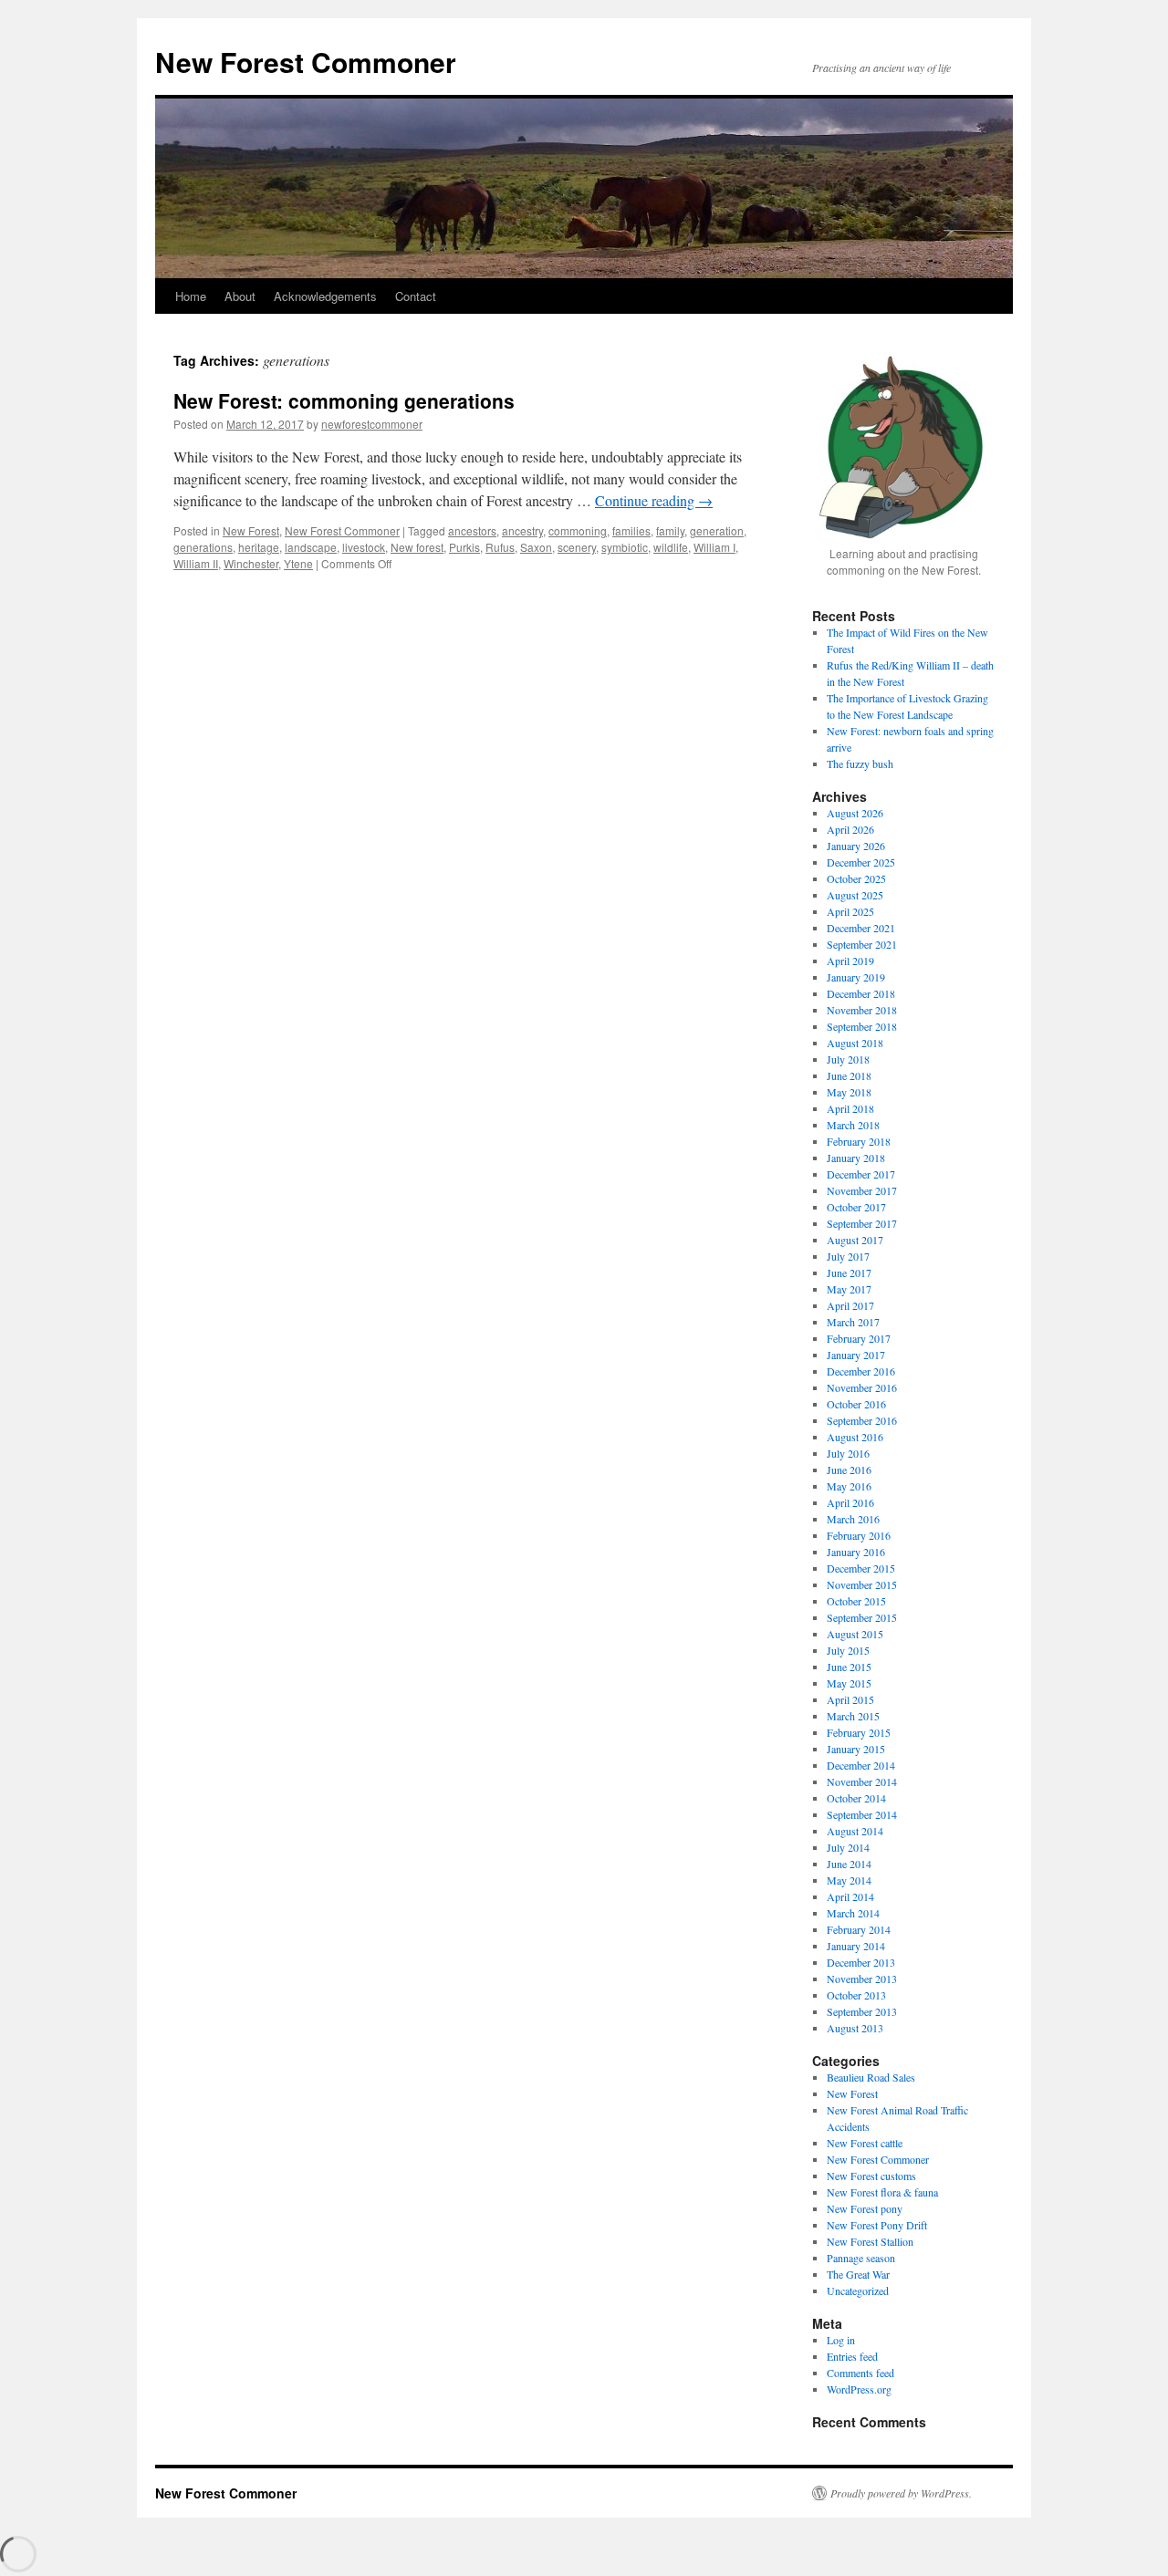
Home (191, 296)
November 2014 (862, 1781)
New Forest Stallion (870, 2241)
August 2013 (855, 2028)
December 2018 (861, 993)
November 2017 (862, 1190)
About (240, 296)
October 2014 (856, 1798)
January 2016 (856, 1552)
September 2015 (862, 1617)
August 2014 (855, 1831)
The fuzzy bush (860, 763)
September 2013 (862, 2011)
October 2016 (856, 1404)
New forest (417, 547)
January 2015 (856, 1749)
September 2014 (862, 1814)
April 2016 (850, 1502)
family (670, 530)
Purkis (464, 547)
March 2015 (853, 1716)
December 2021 (861, 928)
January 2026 (856, 846)
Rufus (500, 547)
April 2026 (850, 829)
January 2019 (856, 977)
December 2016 (861, 1371)
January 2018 (856, 1158)
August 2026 (855, 813)
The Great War (858, 2274)
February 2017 (859, 1338)
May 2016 (849, 1486)
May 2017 (849, 1289)
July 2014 (848, 1847)
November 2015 (862, 1584)
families (631, 530)
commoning (578, 530)
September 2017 (862, 1223)
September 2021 (862, 944)
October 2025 (856, 878)
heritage (259, 547)
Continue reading (654, 500)
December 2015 (861, 1568)
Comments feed (860, 2373)
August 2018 (855, 1043)
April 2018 (850, 1108)
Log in (841, 2340)
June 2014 (849, 1864)
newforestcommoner (372, 424)
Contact (416, 296)
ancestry (522, 530)
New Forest (251, 530)
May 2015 (849, 1683)
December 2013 (861, 1962)
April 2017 (850, 1305)
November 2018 (862, 1010)
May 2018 (849, 1092)
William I (714, 547)
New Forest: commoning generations (344, 400)
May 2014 (849, 1880)
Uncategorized (858, 2290)
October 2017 (856, 1207)
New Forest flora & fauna (882, 2192)
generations (203, 547)
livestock (364, 547)
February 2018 (859, 1141)
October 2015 (856, 1601)
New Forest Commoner (306, 62)
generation (717, 530)
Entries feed (852, 2356)
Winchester (251, 563)
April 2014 (850, 1896)
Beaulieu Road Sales (871, 2077)
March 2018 (853, 1125)
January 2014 (856, 1946)
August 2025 (855, 895)
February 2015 (859, 1732)
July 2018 (848, 1059)
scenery (577, 547)
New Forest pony (865, 2208)
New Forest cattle (865, 2143)
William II (196, 563)
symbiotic (625, 547)
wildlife (671, 547)
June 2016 (849, 1470)
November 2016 (862, 1387)
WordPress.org (859, 2389)
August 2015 (855, 1634)
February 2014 (859, 1929)
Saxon (536, 547)
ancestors (472, 530)
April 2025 (850, 911)
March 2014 (853, 1913)
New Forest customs (871, 2176)
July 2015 (848, 1650)
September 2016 (862, 1420)
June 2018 (849, 1075)
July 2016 (848, 1453)
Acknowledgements (325, 296)
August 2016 (855, 1437)
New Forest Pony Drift (877, 2225)
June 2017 (849, 1272)
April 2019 (850, 961)
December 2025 (861, 862)
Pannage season (861, 2258)
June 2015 (849, 1667)
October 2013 (856, 1995)
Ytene (298, 563)
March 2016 (853, 1519)
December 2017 (861, 1174)
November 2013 (862, 1979)
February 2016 (859, 1535)
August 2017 (855, 1240)
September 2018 (862, 1026)
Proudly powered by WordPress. (901, 2493)
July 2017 (848, 1256)
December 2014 (861, 1765)
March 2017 (853, 1322)
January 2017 (856, 1355)
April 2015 (850, 1699)
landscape (311, 547)
